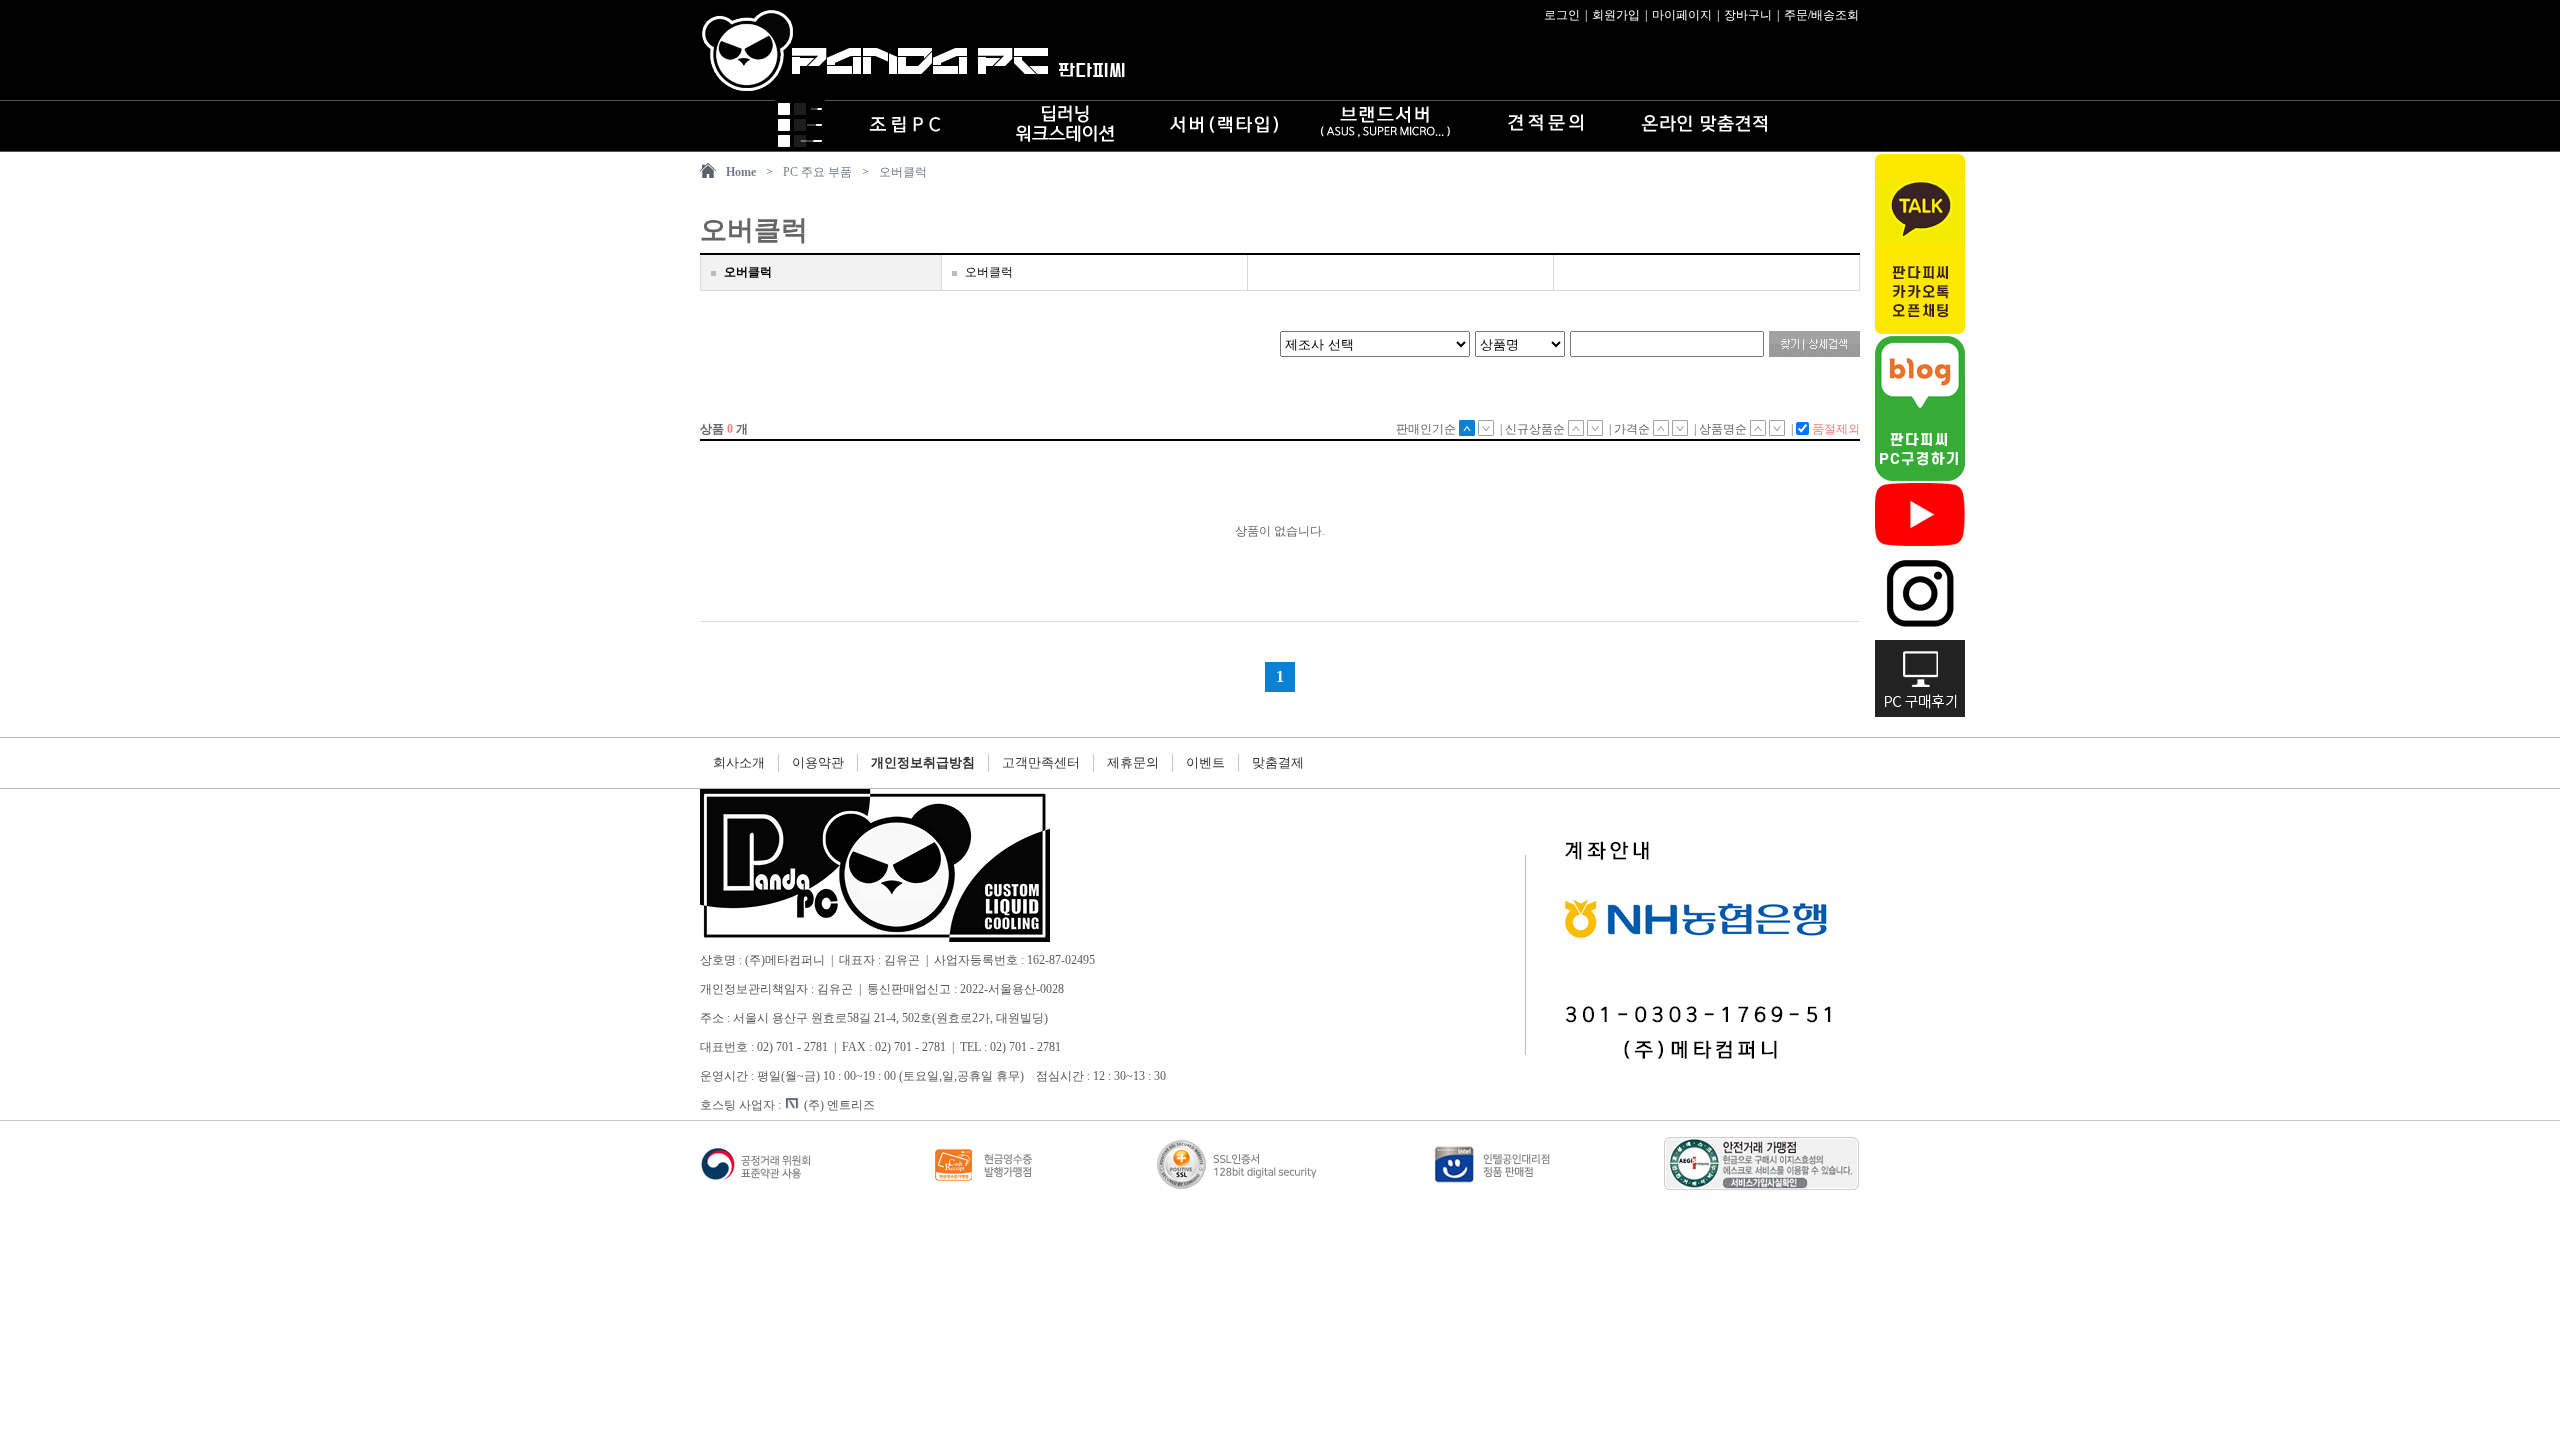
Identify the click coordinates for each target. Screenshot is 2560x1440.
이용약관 (818, 762)
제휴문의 (1133, 762)
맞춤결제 (1278, 762)
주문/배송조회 (1821, 15)
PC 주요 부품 (817, 172)
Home (741, 172)
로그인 (1562, 15)
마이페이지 (1682, 15)
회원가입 (1616, 15)
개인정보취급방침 (923, 762)
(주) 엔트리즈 (839, 1105)
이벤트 (1205, 762)
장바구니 (1748, 15)
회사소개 (739, 762)
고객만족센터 (1041, 762)
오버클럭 (903, 172)
